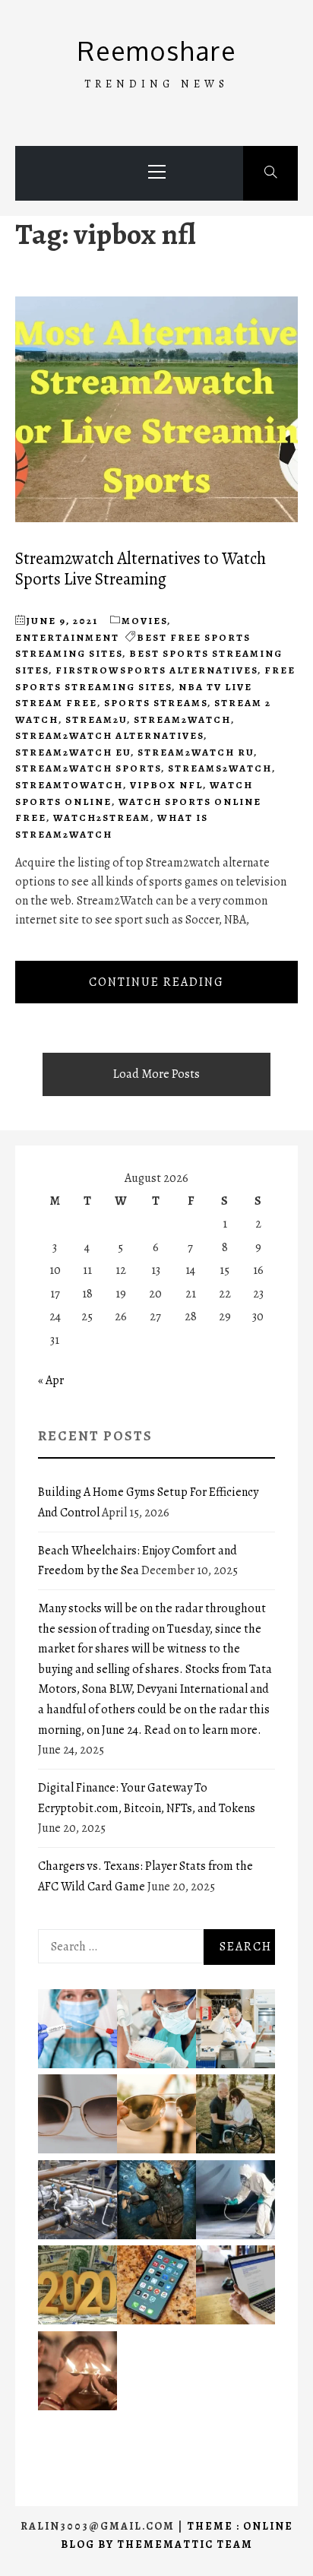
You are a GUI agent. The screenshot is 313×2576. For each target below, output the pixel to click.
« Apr (51, 1380)
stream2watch (182, 719)
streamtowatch (69, 785)
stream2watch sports (88, 768)
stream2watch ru (196, 752)
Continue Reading (156, 982)
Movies (144, 621)
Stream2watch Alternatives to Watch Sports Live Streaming (141, 569)
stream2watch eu (73, 752)
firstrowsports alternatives (156, 670)
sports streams (156, 703)
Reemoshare (157, 51)
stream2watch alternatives (109, 735)
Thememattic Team (185, 2544)
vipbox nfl (166, 785)
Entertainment (67, 637)
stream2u (96, 719)
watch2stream (102, 817)
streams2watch (220, 768)
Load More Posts (156, 1074)
